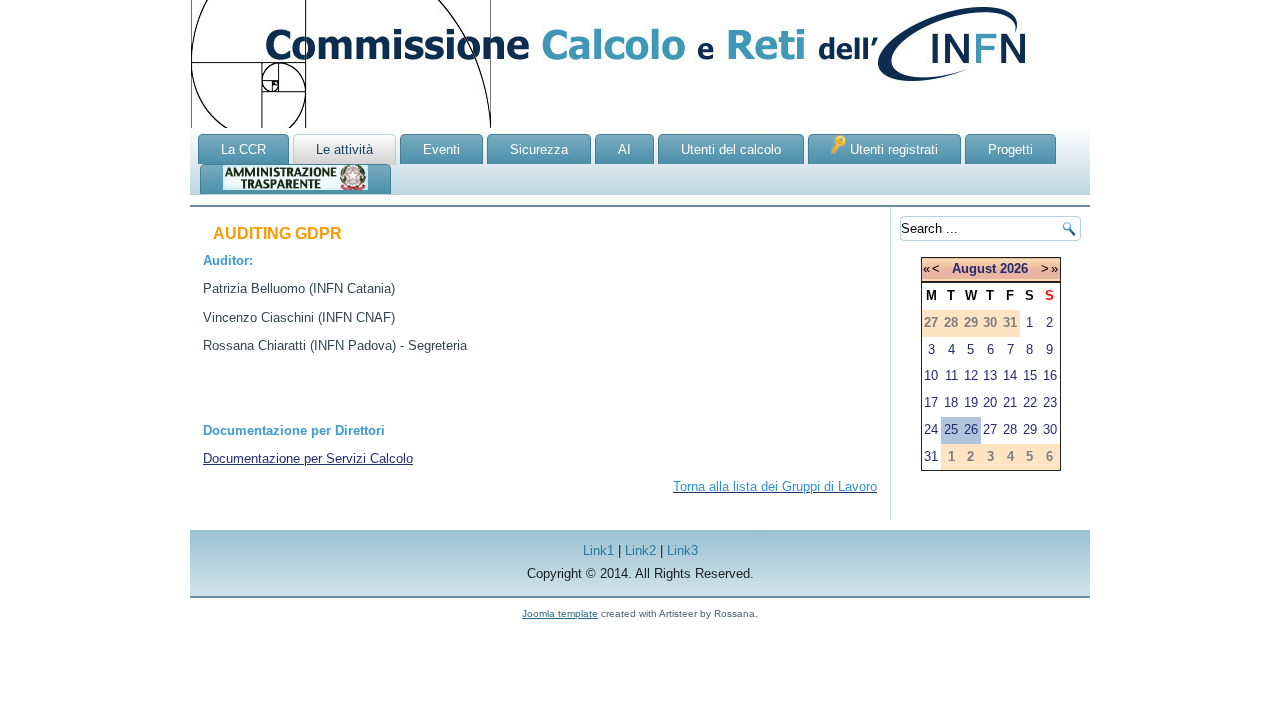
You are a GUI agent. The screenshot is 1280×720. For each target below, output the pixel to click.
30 (1050, 429)
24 (931, 429)
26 (971, 429)
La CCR (243, 149)
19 (971, 402)
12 (971, 375)
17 (931, 402)
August (974, 268)
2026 (1014, 268)
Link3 (682, 550)
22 (1030, 402)
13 (990, 375)
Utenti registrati (892, 149)
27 (990, 429)
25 (951, 429)
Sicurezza (539, 149)
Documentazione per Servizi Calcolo (308, 458)
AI (624, 149)
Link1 (598, 550)
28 (1010, 429)
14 (1010, 375)
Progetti (1010, 149)
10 (931, 375)
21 (1010, 402)
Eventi (441, 149)
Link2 (640, 550)
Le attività (344, 149)
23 (1050, 402)
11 (951, 375)
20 (990, 402)
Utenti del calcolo (731, 149)
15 (1030, 375)
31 (931, 456)
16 (1050, 375)
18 (951, 402)
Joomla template (560, 613)
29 (1030, 429)
